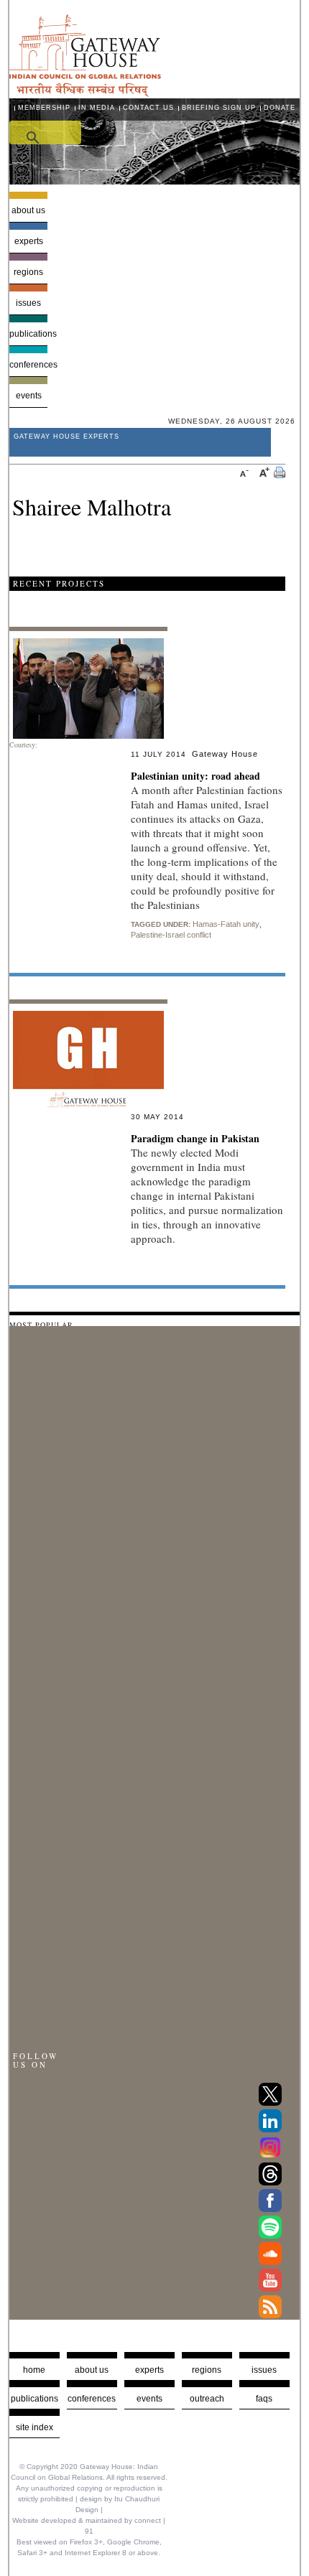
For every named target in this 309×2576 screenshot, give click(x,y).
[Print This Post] (280, 474)
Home (34, 2370)
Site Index (34, 2427)
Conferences (29, 365)
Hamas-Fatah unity (226, 924)
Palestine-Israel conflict (171, 935)
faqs (264, 2399)
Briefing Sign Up (219, 108)
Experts (29, 241)
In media (97, 108)
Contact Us (148, 108)
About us (28, 210)
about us (92, 2370)
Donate (280, 108)
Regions (28, 272)
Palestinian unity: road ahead (195, 776)
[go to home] (85, 93)
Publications (29, 334)
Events (29, 396)
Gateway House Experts (66, 437)
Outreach (207, 2399)
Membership (44, 108)
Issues (28, 303)
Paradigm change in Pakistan (195, 1138)
